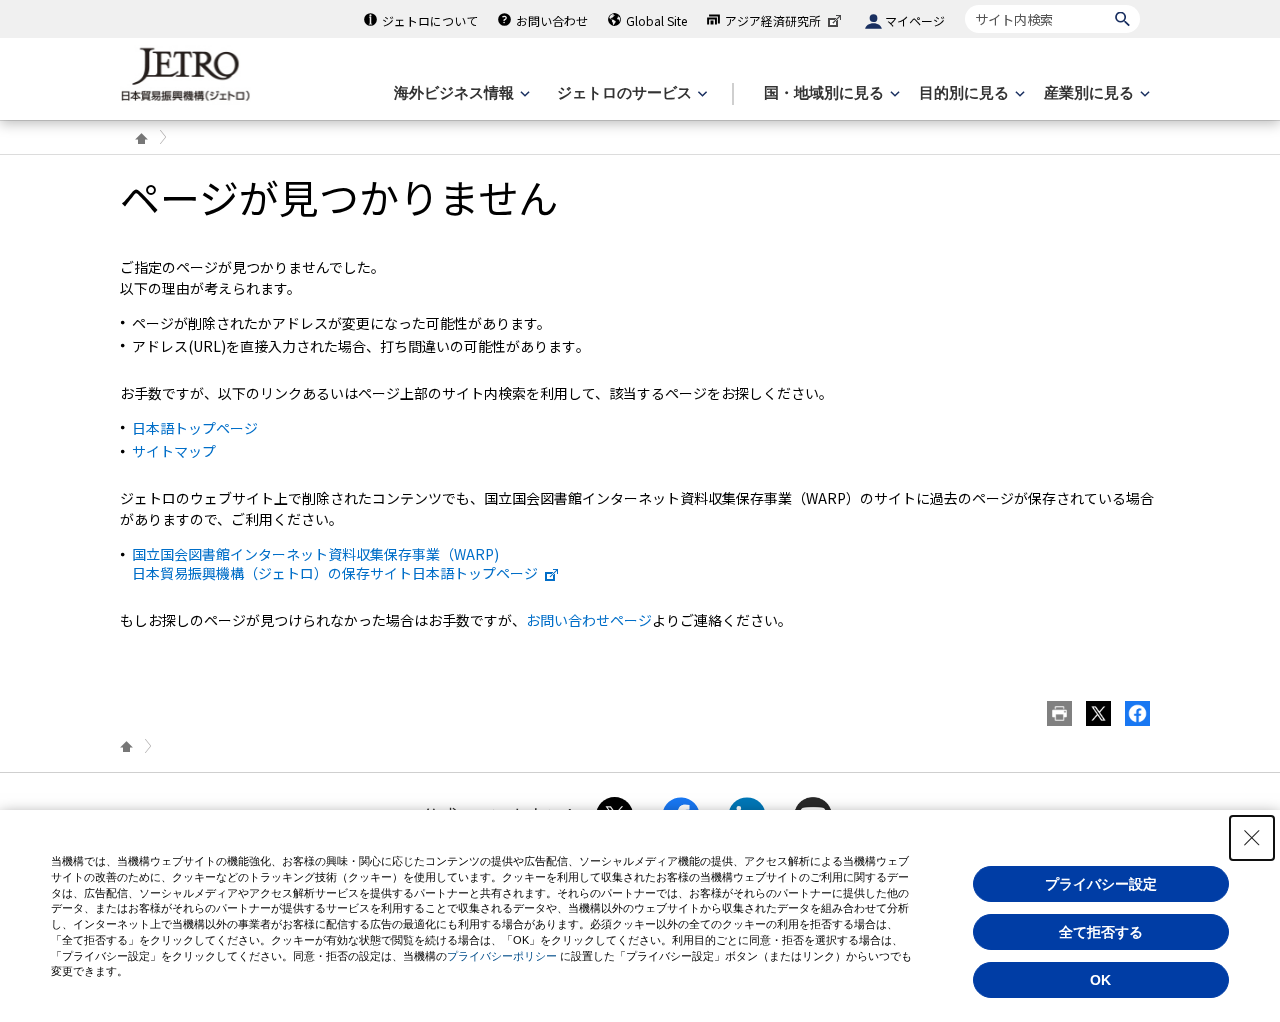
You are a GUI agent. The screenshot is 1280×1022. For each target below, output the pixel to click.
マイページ (915, 20)
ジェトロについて (430, 20)
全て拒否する (1101, 932)
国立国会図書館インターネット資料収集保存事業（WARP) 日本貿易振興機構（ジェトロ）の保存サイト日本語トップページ (335, 563)
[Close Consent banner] (1252, 838)
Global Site (656, 20)
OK (1100, 980)
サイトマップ (174, 451)
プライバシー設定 (1101, 884)
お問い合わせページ (589, 620)
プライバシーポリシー (502, 956)
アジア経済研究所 (773, 20)
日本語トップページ (195, 428)
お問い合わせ (552, 20)
